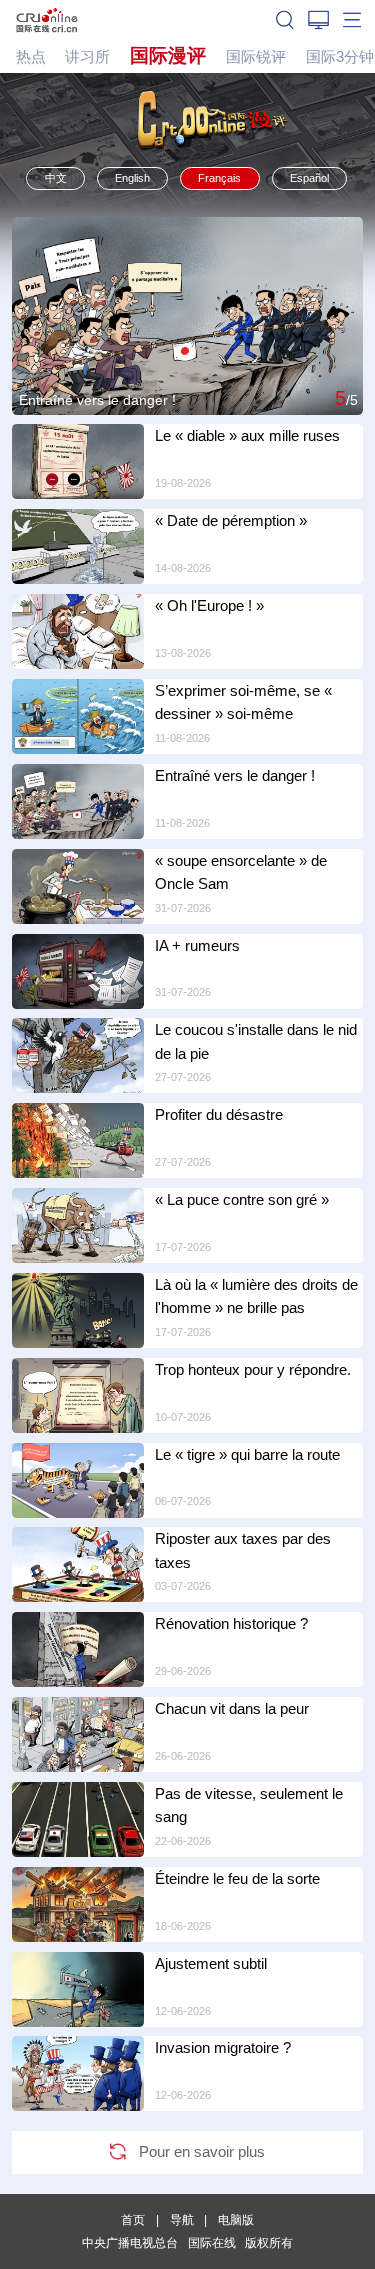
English (132, 178)
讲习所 (87, 56)
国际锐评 (256, 56)
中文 (56, 178)
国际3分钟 (340, 56)
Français (219, 178)
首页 (133, 2219)
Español (309, 178)
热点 (31, 56)
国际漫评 (168, 55)
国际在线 (47, 19)
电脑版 (236, 2219)
